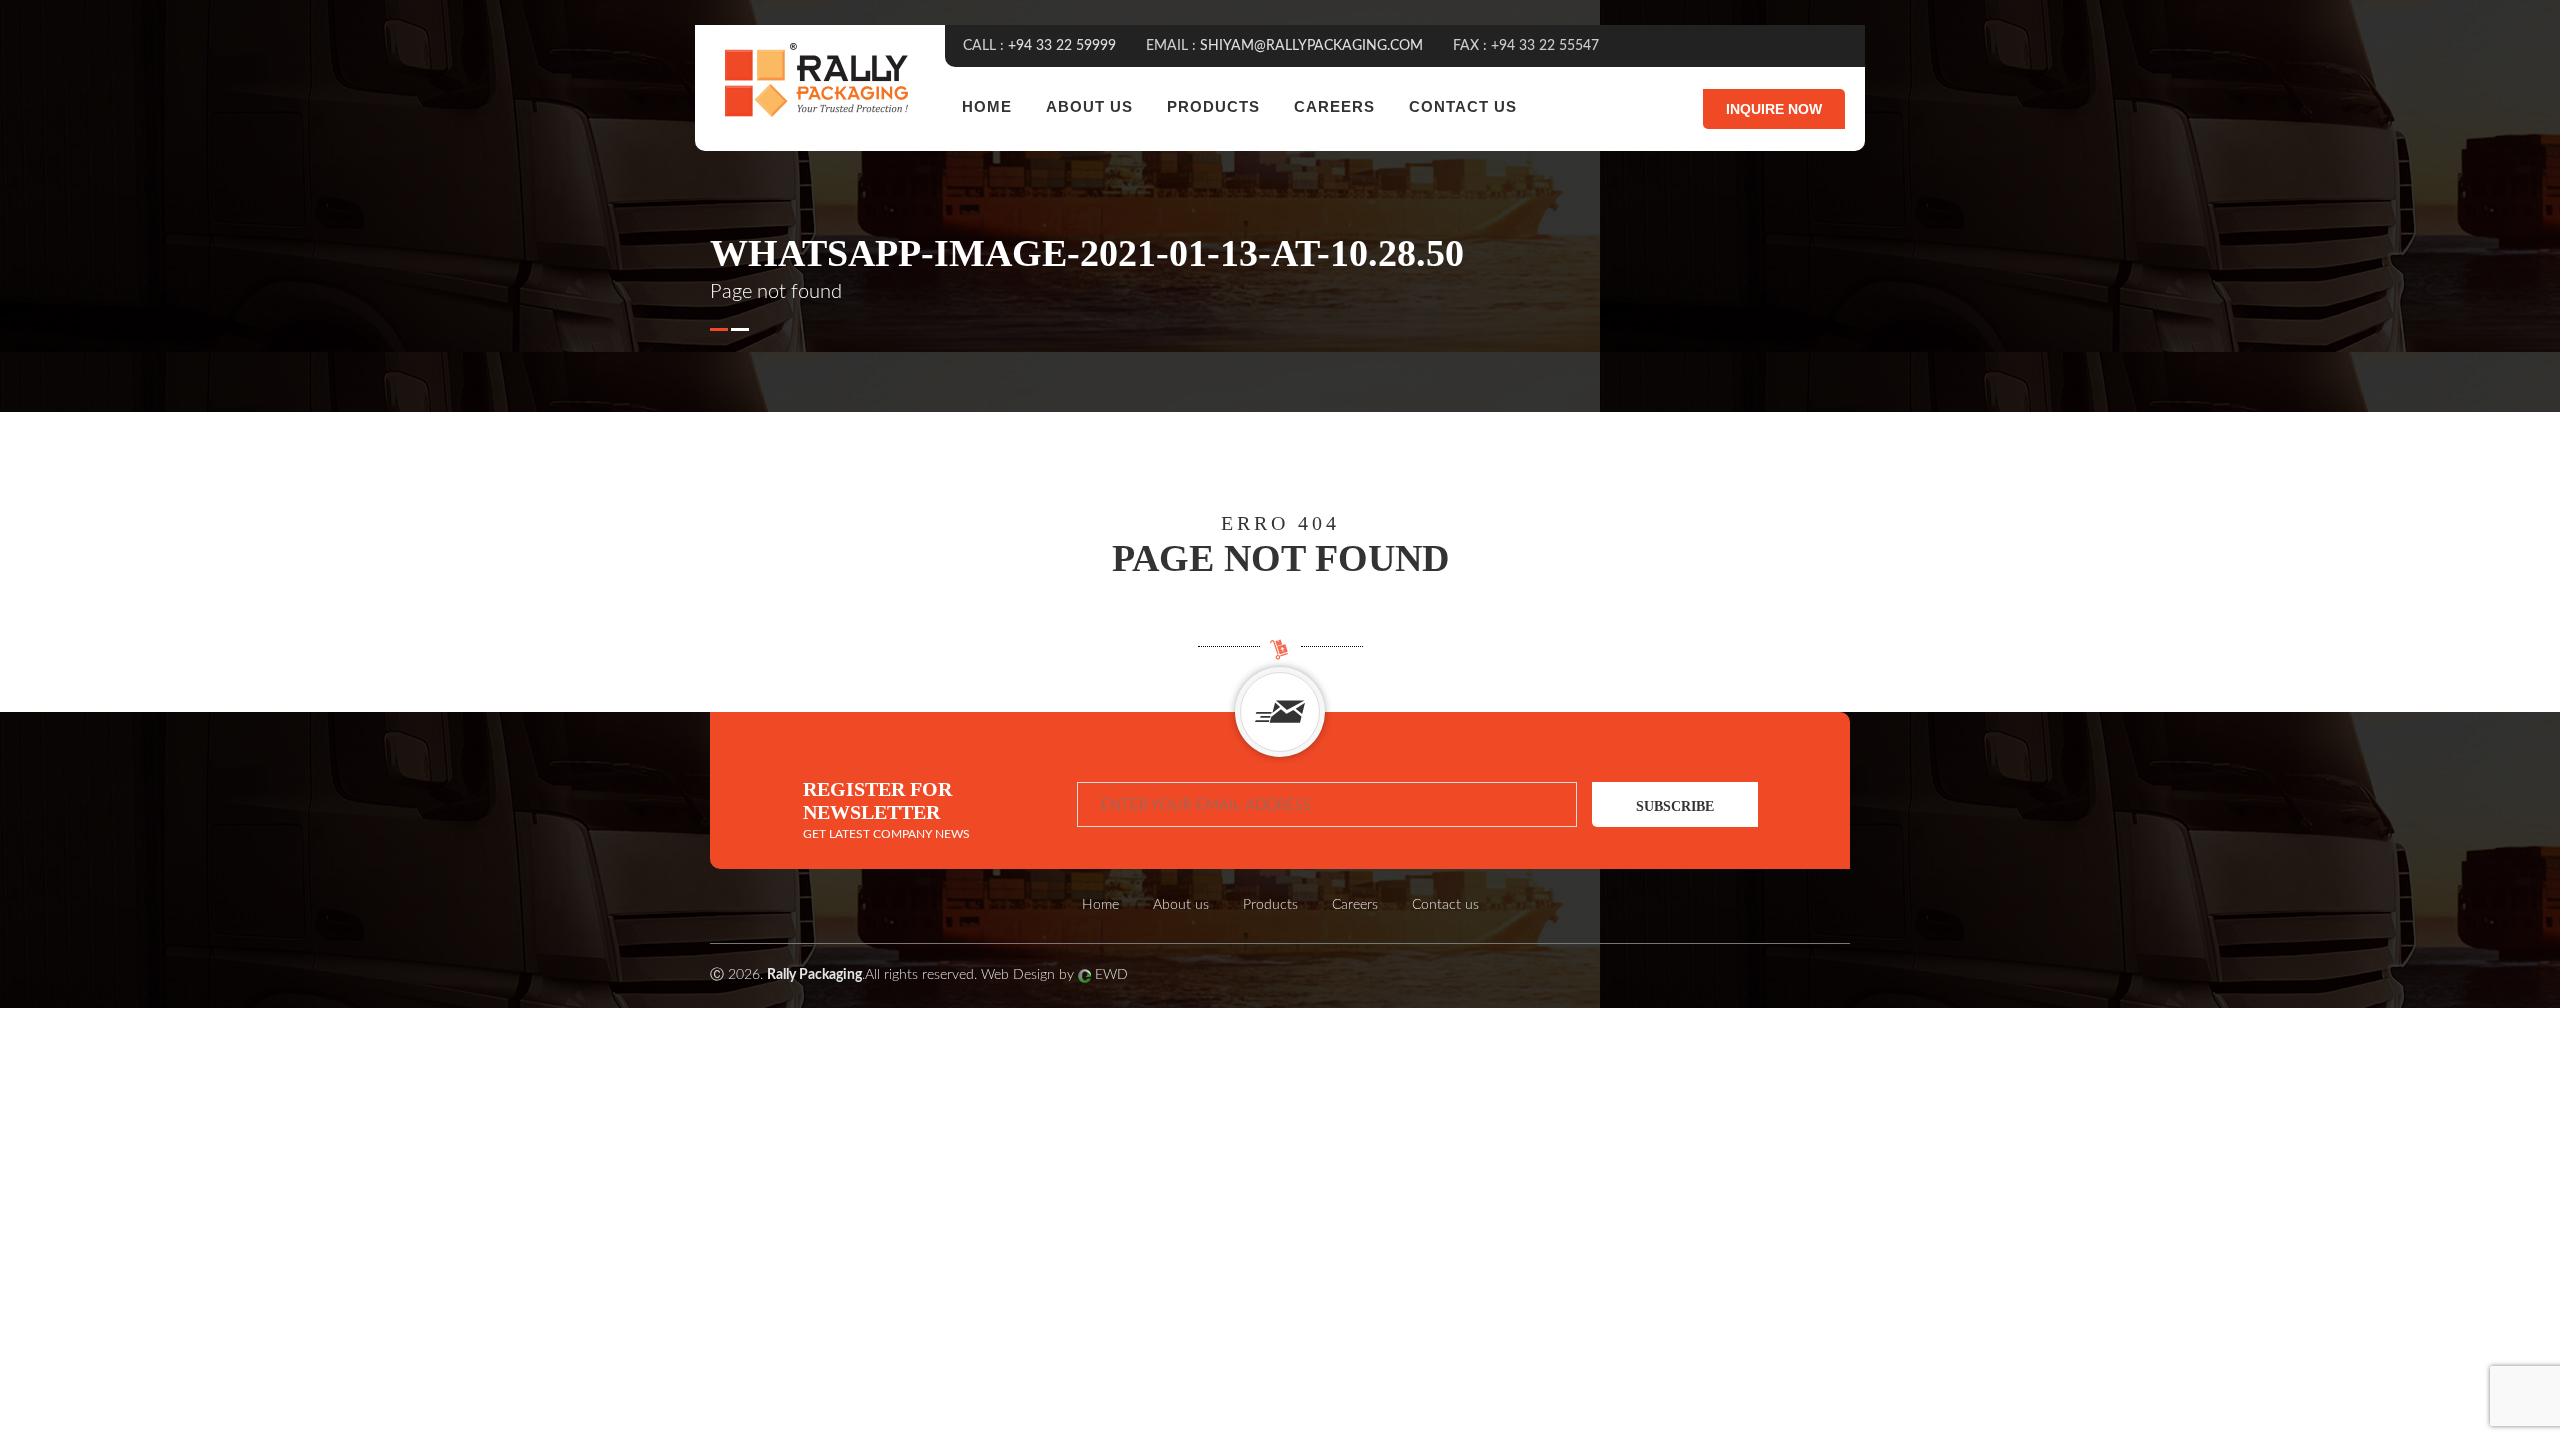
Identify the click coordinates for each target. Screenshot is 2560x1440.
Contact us (1463, 106)
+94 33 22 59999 (1062, 46)
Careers (1334, 106)
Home (987, 106)
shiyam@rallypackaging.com (1311, 46)
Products (1213, 106)
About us (1089, 106)
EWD (1111, 975)
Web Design (1018, 975)
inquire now (1774, 109)
